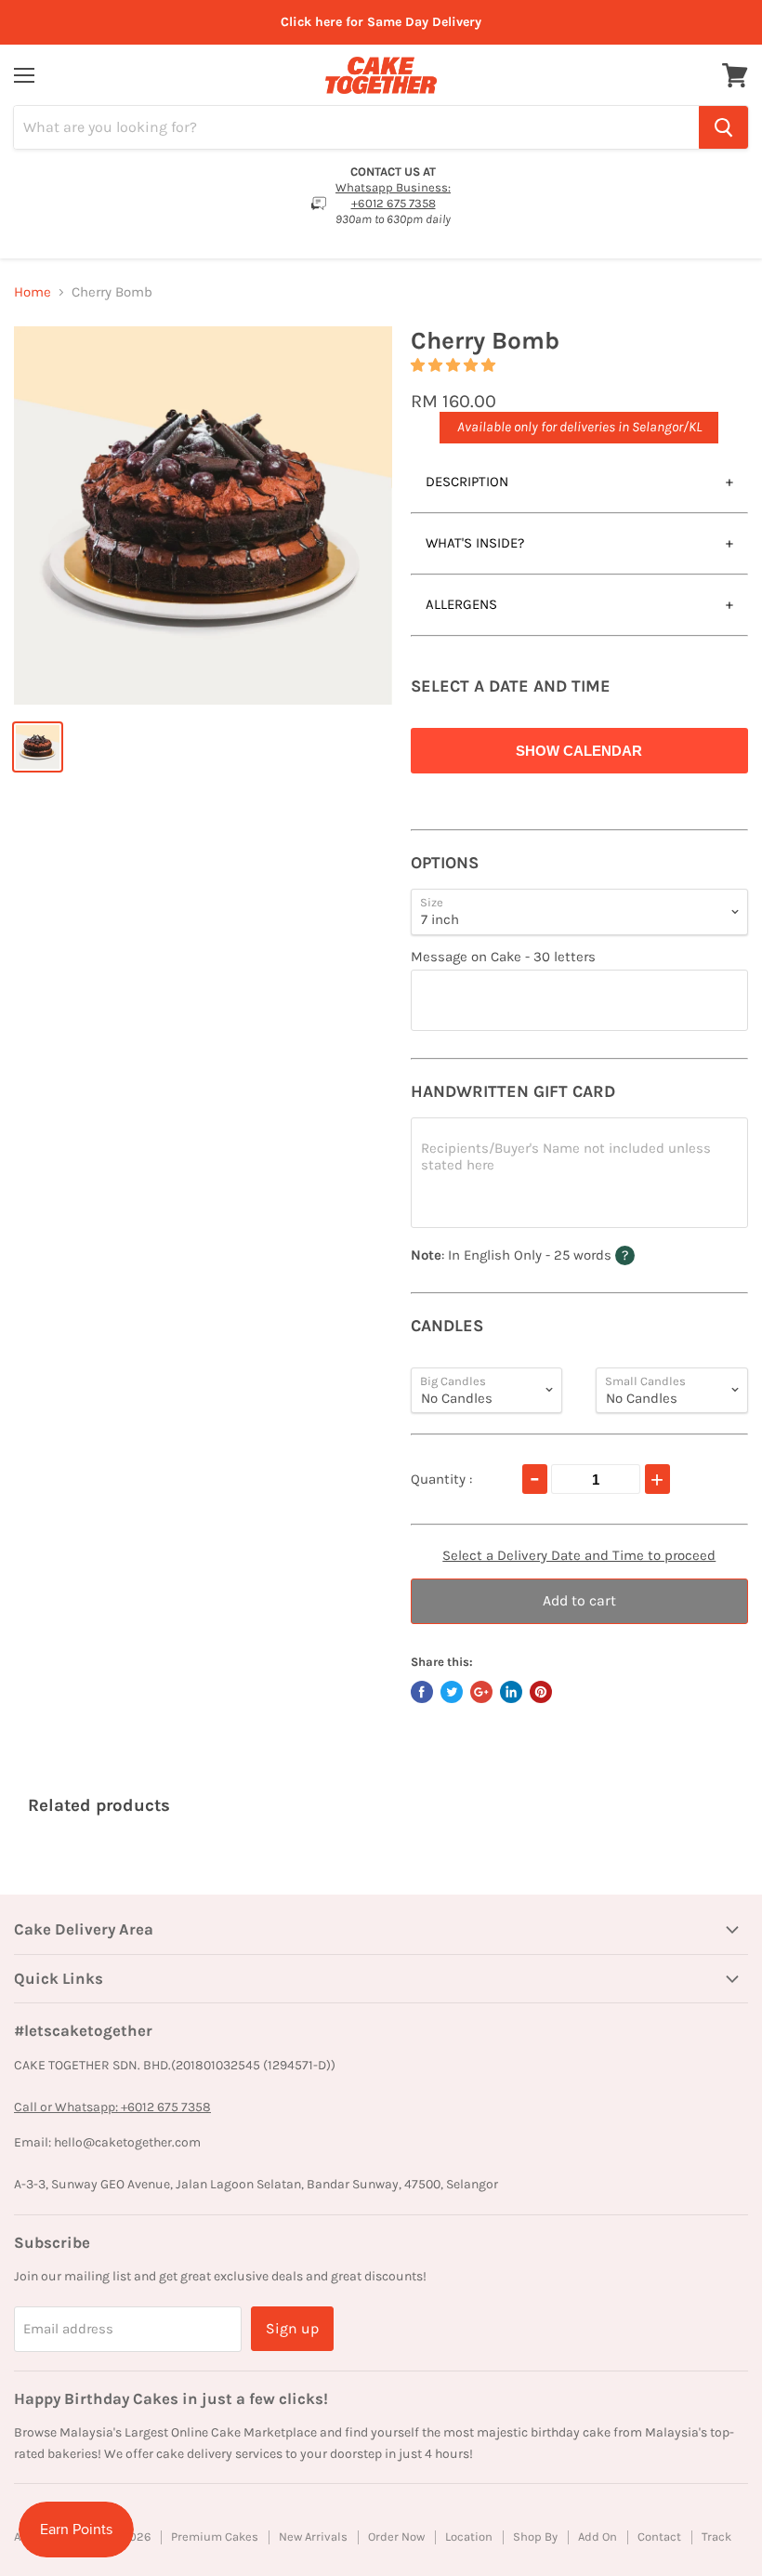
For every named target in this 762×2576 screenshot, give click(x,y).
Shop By (535, 2536)
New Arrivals (313, 2536)
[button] (455, 365)
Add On (598, 2536)
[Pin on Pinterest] (541, 1692)
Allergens (461, 604)
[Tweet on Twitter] (452, 1692)
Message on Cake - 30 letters (503, 957)
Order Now (396, 2536)
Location (469, 2536)
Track (716, 2536)
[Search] (723, 127)
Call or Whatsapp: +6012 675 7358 (112, 2107)
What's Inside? (475, 543)
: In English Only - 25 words (559, 1255)
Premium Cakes (215, 2536)
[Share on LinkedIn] (511, 1692)
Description (467, 482)
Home (33, 292)
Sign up (292, 2328)
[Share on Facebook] (422, 1692)
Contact (659, 2536)
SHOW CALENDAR (579, 751)
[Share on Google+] (481, 1692)
